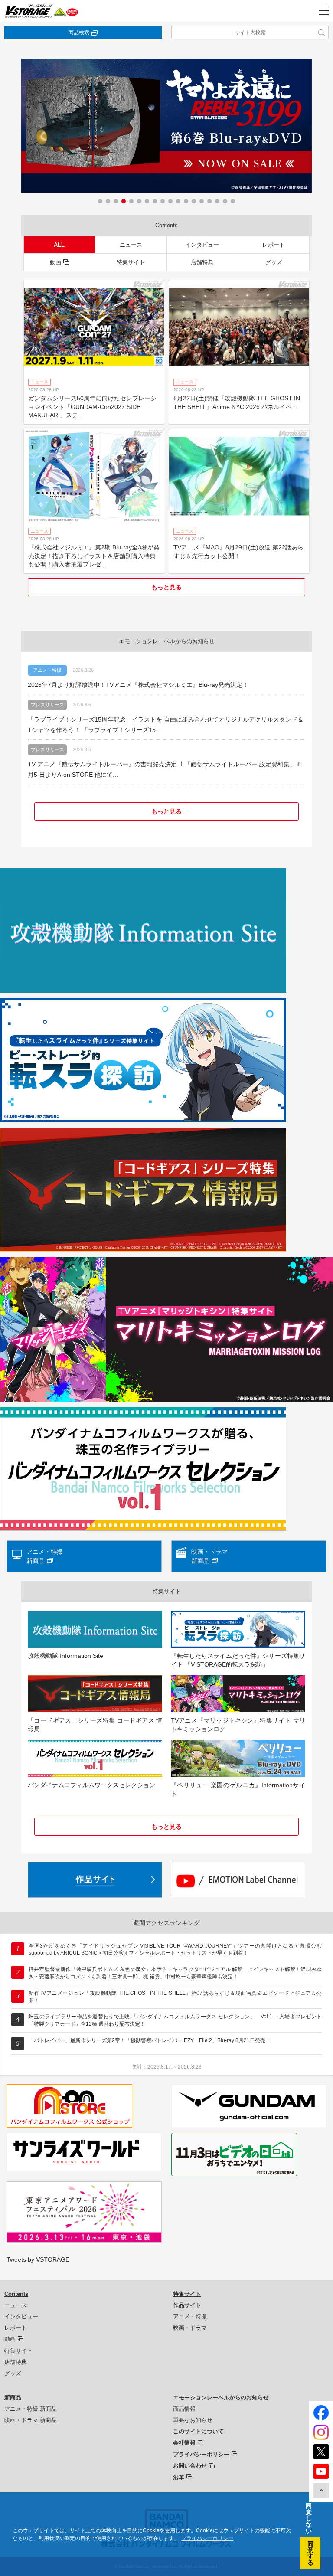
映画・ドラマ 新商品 (31, 2420)
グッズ (274, 262)
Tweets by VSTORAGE (38, 2259)
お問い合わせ (190, 2466)
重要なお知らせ (193, 2420)
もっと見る (166, 587)
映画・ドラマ (190, 2328)
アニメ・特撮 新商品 (31, 2409)
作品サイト (187, 2305)
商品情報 (184, 2409)
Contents (16, 2294)
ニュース (131, 245)
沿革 (179, 2477)
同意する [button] (310, 2553)
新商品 (13, 2398)
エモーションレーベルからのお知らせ (221, 2398)
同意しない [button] (309, 2518)
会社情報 (184, 2443)
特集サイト (131, 262)
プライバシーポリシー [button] (207, 2538)
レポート (274, 245)
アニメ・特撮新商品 (45, 1556)
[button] (100, 201)
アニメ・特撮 (190, 2316)
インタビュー (202, 245)
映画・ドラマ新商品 (209, 1556)
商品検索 (79, 33)
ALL (59, 245)
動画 (55, 262)
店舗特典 (202, 262)
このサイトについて (198, 2431)
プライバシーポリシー (201, 2454)
